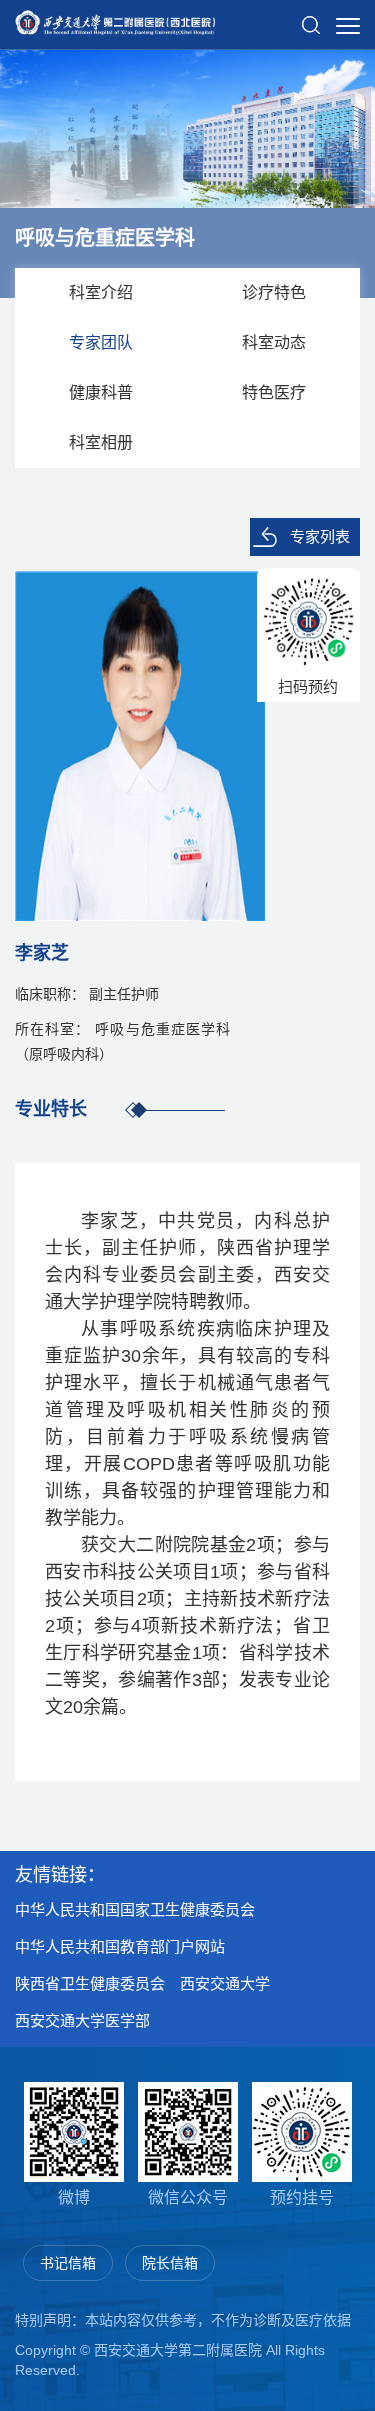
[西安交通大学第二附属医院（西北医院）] (115, 16)
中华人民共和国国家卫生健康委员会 (135, 1909)
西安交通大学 (225, 1983)
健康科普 (101, 392)
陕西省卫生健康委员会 (90, 1983)
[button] (311, 17)
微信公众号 (188, 2197)
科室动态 (274, 342)
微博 (74, 2197)
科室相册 (101, 442)
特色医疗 (274, 392)
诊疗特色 (274, 292)
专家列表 (320, 536)
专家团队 (101, 342)
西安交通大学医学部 (82, 2020)
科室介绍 (101, 292)
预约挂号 (302, 2197)
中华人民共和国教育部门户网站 (120, 1946)
